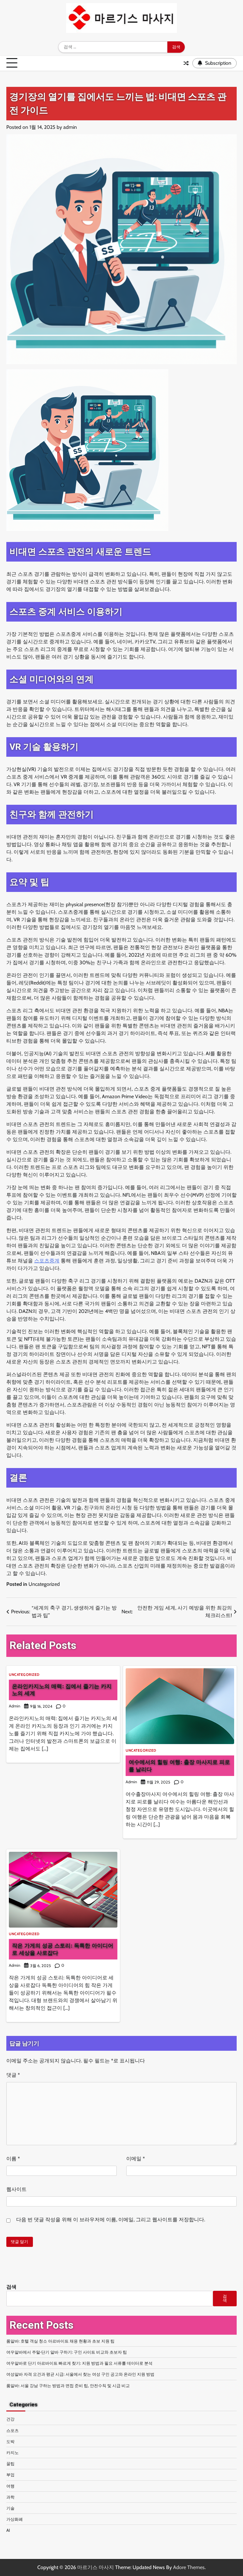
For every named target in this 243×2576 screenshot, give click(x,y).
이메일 (136, 2159)
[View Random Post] (186, 63)
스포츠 (12, 2430)
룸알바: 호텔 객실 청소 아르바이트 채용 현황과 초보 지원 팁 (60, 2341)
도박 (10, 2441)
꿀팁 (10, 2464)
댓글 (13, 2075)
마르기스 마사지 (96, 2567)
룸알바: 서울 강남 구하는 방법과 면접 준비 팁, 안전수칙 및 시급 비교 (68, 2386)
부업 (10, 2475)
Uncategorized (44, 1584)
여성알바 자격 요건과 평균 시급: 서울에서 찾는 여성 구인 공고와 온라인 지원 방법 (80, 2374)
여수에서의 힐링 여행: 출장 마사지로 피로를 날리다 (179, 1765)
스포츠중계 (47, 1261)
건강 (10, 2419)
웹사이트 (16, 2189)
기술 (10, 2508)
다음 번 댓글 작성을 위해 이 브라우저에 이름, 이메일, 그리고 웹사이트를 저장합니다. (111, 2220)
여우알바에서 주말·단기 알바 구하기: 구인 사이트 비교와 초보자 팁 (67, 2352)
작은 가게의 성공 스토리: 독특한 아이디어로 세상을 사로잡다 (63, 1949)
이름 (13, 2159)
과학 (10, 2497)
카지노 (12, 2453)
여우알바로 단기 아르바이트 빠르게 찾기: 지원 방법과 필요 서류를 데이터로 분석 (79, 2363)
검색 (11, 2287)
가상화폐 (15, 2519)
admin (70, 127)
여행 (10, 2486)
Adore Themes (189, 2567)
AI (8, 2530)
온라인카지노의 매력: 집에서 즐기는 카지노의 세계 (62, 1690)
